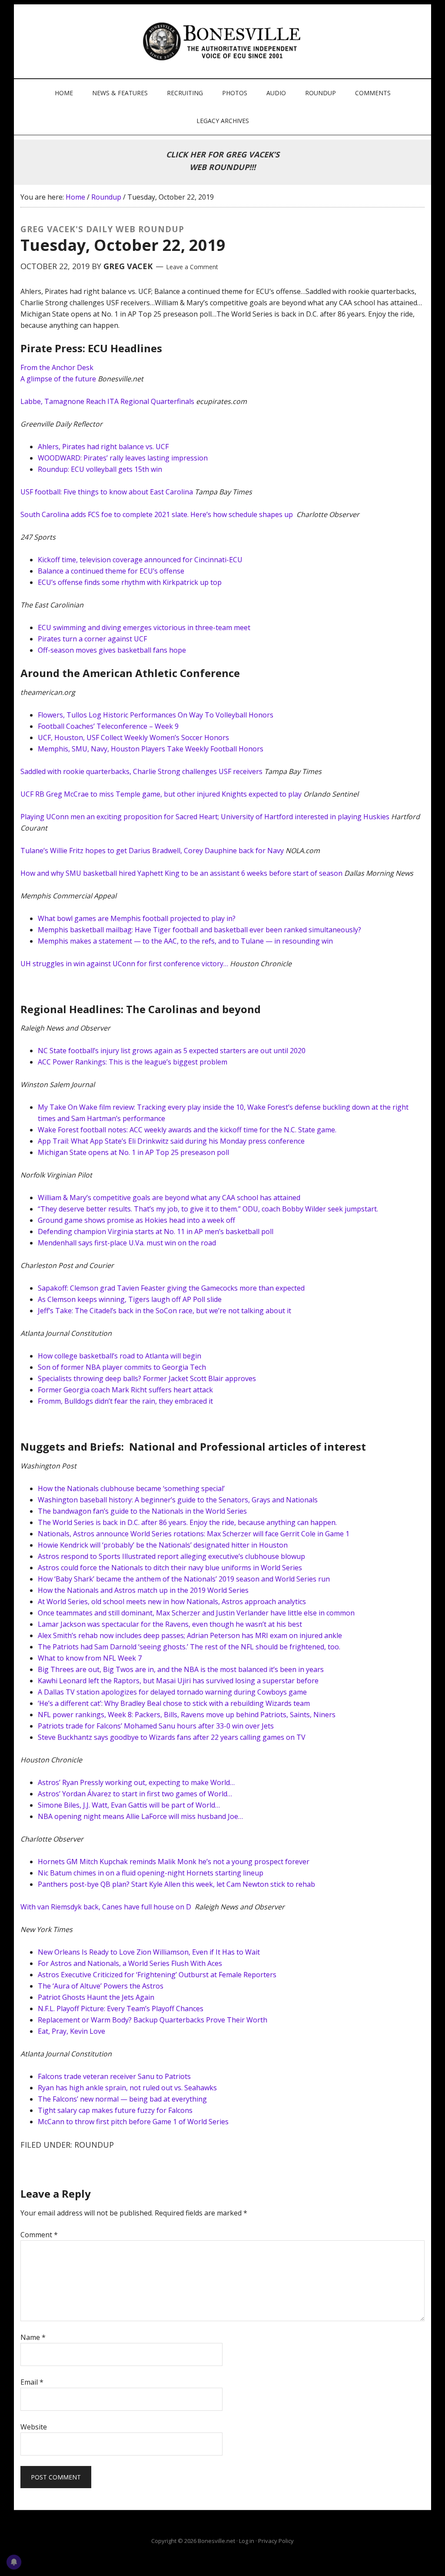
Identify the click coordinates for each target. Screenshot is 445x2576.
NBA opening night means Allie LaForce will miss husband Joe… (140, 1816)
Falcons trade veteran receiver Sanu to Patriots (115, 2076)
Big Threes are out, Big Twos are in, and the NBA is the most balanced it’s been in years (181, 1669)
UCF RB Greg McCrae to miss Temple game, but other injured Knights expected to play (161, 794)
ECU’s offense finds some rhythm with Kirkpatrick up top (130, 582)
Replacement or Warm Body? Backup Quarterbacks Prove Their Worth (153, 2020)
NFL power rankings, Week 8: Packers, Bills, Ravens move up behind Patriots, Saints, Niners (187, 1715)
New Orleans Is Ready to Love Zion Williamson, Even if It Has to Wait (149, 1952)
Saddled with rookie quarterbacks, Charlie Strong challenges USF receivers (141, 771)
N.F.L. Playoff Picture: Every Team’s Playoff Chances (121, 2009)
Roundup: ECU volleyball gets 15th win (100, 469)
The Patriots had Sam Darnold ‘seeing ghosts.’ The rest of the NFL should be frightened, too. (189, 1647)
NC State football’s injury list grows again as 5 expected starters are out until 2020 (172, 1051)
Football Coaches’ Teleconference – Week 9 (108, 726)
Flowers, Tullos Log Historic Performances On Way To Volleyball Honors (156, 715)
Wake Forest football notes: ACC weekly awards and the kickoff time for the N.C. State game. (187, 1130)
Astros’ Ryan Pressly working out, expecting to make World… (136, 1782)
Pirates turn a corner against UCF (92, 639)
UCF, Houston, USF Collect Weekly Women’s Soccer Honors (133, 737)
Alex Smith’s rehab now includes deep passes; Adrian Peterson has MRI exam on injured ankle (190, 1635)
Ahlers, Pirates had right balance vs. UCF (103, 447)
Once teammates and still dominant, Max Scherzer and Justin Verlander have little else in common (196, 1613)
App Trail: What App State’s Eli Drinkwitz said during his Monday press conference (171, 1141)
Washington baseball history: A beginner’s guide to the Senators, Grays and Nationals (178, 1500)
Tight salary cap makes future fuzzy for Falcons (116, 2110)
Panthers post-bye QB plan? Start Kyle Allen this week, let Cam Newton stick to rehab (176, 1884)
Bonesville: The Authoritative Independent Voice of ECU (224, 41)
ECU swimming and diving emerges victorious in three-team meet (144, 627)
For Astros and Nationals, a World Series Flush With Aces (130, 1963)
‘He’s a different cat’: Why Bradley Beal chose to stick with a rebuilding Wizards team (174, 1703)
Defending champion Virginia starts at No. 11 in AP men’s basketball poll (156, 1231)
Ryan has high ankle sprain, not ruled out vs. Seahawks (127, 2088)
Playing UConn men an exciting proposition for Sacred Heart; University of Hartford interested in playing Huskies (205, 817)
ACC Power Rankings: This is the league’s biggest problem (133, 1062)
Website (34, 2427)
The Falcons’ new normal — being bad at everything (122, 2099)
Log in (247, 2541)
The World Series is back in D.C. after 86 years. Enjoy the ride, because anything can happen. (187, 1522)
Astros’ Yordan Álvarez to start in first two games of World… (135, 1794)
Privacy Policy (276, 2541)
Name (33, 2337)
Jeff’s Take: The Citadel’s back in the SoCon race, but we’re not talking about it (164, 1311)
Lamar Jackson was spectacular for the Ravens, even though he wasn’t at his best (170, 1624)
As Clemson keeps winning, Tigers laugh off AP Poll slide (130, 1299)
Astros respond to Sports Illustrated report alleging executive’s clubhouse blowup (171, 1556)
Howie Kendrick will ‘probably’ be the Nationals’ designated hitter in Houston (163, 1545)
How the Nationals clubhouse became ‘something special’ (131, 1488)
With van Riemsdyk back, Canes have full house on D (107, 1907)
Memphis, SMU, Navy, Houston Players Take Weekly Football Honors (151, 749)
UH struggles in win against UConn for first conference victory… (124, 964)
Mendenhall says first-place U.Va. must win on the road (127, 1243)
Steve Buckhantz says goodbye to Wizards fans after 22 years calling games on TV (172, 1737)
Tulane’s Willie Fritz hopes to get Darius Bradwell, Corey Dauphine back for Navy (152, 851)
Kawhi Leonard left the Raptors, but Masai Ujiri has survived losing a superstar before (178, 1681)
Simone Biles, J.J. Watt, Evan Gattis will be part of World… (129, 1805)
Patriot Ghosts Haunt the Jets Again (96, 1997)
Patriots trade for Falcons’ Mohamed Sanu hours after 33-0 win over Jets (156, 1726)
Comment (39, 2235)
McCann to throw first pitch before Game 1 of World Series (133, 2122)
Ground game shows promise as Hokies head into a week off (136, 1220)
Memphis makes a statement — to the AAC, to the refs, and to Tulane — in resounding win (185, 941)
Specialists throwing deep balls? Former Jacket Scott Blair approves (147, 1378)
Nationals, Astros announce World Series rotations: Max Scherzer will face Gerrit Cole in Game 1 (194, 1534)
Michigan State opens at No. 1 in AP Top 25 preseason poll (133, 1152)
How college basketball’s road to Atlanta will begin (120, 1356)
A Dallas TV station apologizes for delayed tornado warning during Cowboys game (172, 1692)
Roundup (94, 2145)
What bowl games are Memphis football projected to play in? (137, 918)
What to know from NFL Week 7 (90, 1658)
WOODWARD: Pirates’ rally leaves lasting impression (123, 458)
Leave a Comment (192, 267)
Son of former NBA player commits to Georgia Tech (122, 1367)
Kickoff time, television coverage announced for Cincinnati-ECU (140, 560)
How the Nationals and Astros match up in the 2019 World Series (143, 1590)
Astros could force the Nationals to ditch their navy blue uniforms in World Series (170, 1568)
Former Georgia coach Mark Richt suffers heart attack (125, 1390)
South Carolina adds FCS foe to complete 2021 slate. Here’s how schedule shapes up (157, 514)
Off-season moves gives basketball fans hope (112, 650)
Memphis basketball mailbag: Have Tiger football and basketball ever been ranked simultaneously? (199, 930)
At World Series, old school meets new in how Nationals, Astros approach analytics (172, 1602)
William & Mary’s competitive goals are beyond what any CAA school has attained (169, 1198)
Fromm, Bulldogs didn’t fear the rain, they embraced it (125, 1401)
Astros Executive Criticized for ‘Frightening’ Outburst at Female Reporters (157, 1975)
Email (32, 2382)
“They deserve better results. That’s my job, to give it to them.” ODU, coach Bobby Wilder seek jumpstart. (208, 1209)
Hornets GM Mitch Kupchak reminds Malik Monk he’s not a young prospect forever (174, 1862)
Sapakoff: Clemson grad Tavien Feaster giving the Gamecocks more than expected (171, 1288)
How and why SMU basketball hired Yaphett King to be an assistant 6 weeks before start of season (181, 873)
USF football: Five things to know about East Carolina (107, 492)
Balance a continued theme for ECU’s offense (111, 571)
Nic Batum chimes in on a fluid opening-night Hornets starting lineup (151, 1873)
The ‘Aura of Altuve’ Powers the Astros (101, 1986)
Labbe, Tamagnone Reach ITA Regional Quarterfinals (107, 401)
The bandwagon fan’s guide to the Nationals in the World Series (142, 1511)
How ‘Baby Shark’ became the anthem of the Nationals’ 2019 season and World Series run (184, 1579)
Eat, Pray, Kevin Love (71, 2031)
